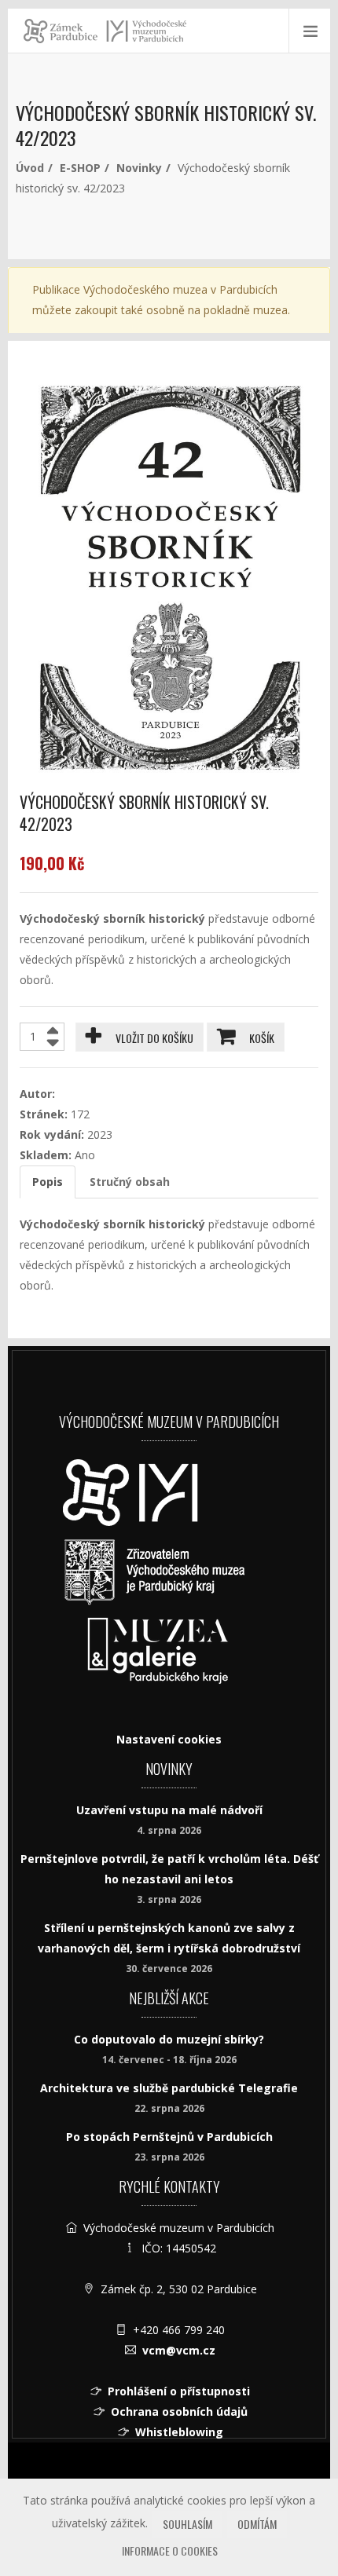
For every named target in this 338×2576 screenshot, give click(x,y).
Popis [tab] (48, 1182)
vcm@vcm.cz (179, 2350)
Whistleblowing (179, 2432)
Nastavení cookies (169, 1739)
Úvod (30, 168)
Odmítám (257, 2524)
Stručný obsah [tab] (130, 1182)
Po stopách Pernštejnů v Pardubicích (169, 2137)
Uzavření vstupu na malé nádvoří (169, 1810)
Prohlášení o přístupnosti (179, 2391)
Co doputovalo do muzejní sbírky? (169, 2039)
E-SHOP (80, 168)
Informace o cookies (170, 2550)
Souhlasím (187, 2524)
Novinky (139, 168)
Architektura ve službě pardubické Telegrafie (169, 2088)
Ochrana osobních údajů (179, 2411)
